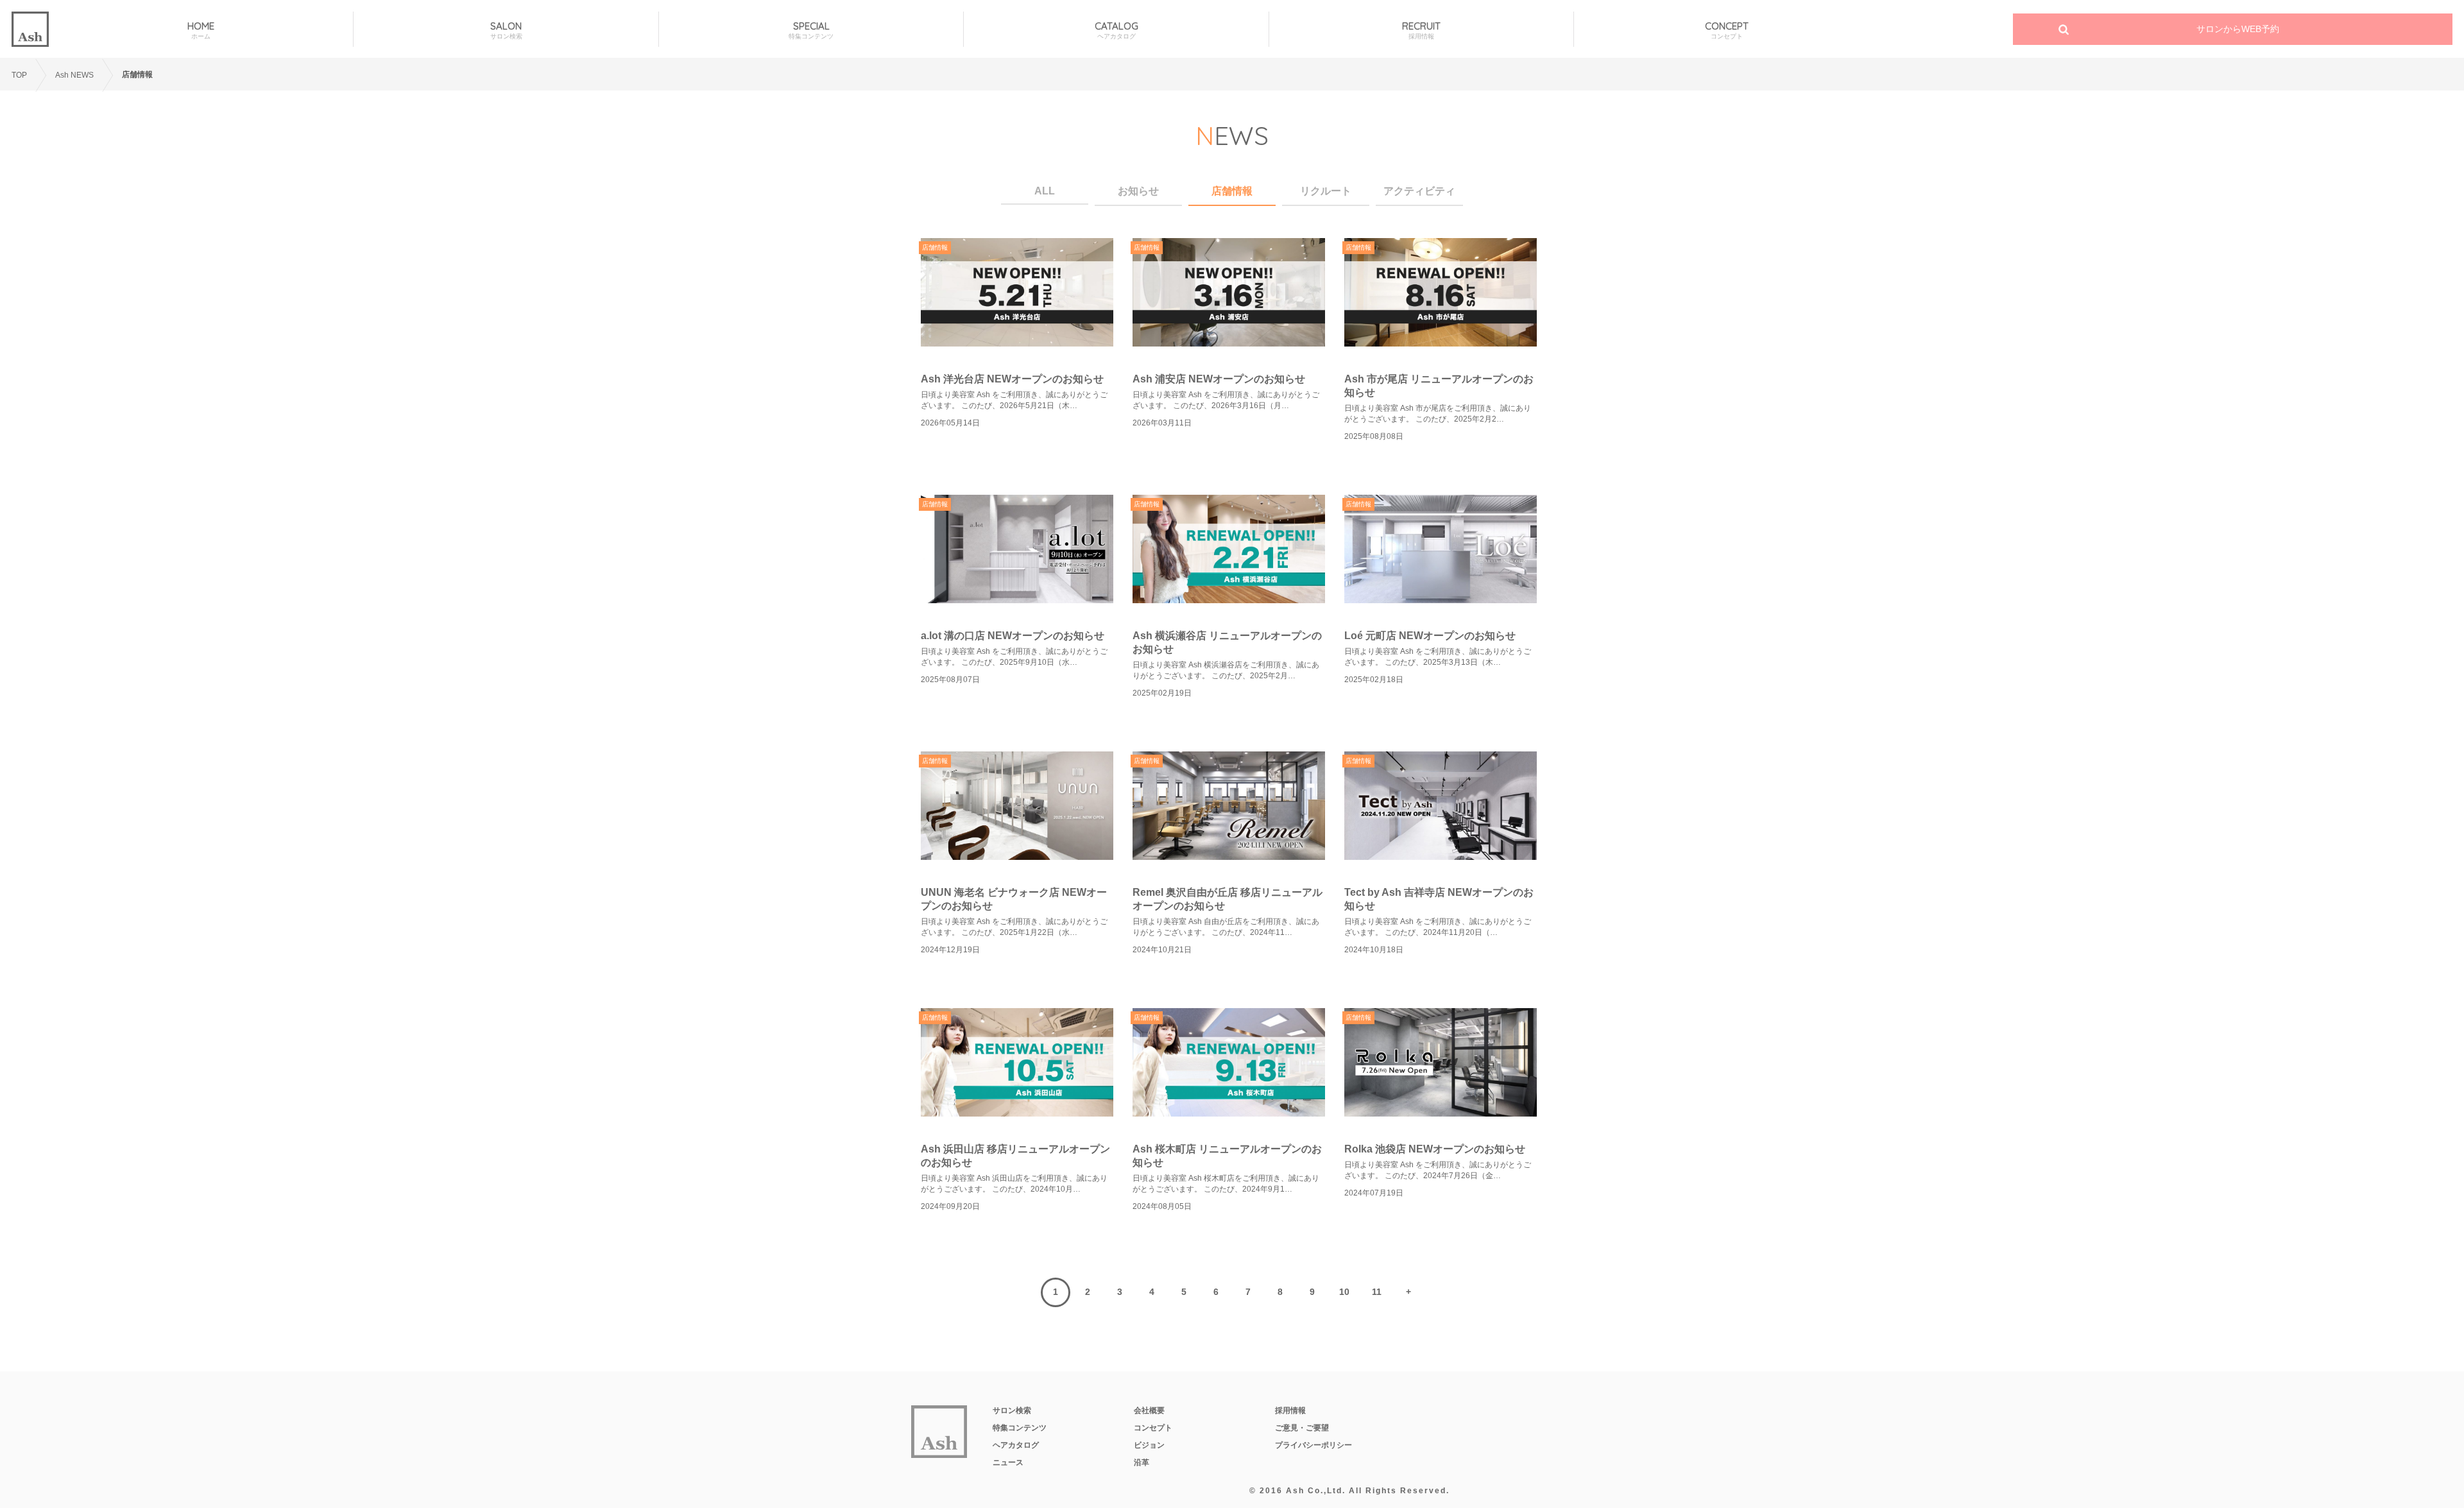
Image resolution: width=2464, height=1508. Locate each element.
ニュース (1008, 1462)
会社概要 (1149, 1410)
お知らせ (1138, 191)
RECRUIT (1421, 30)
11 (1377, 1292)
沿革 (1142, 1462)
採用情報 (1290, 1410)
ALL (1045, 191)
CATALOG (1116, 30)
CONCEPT (1727, 30)
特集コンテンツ (1020, 1428)
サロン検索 (1012, 1410)
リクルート (1326, 191)
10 (1344, 1292)
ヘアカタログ (1016, 1445)
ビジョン (1149, 1445)
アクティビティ (1419, 191)
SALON (506, 30)
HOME (201, 30)
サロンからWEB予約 (2238, 29)
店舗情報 (1232, 191)
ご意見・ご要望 (1302, 1428)
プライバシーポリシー (1313, 1445)
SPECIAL (811, 30)
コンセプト (1153, 1428)
